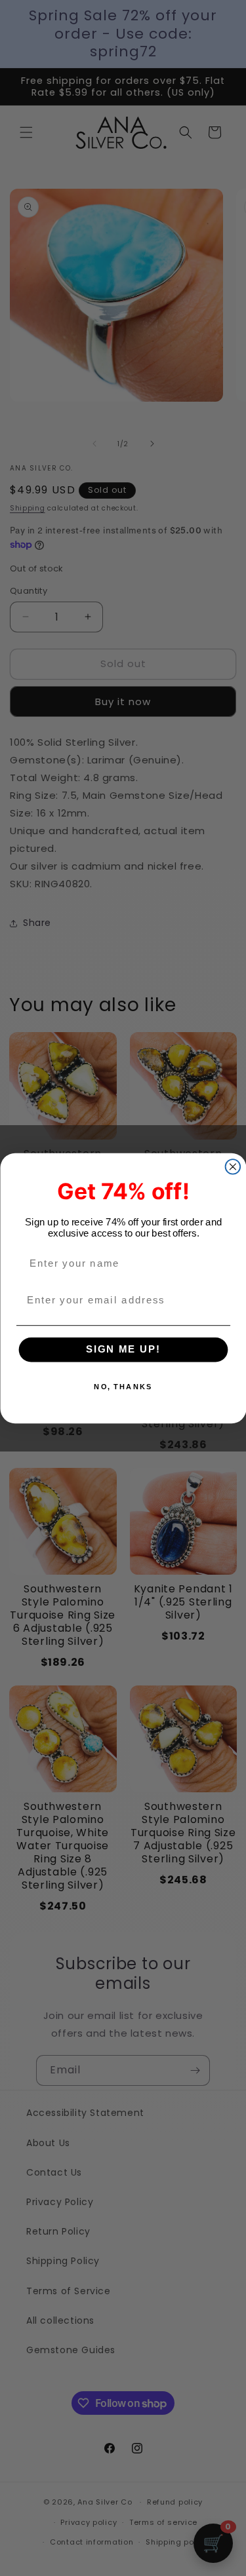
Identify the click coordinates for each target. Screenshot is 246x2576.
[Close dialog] (233, 1167)
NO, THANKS (123, 1386)
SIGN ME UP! (123, 1349)
